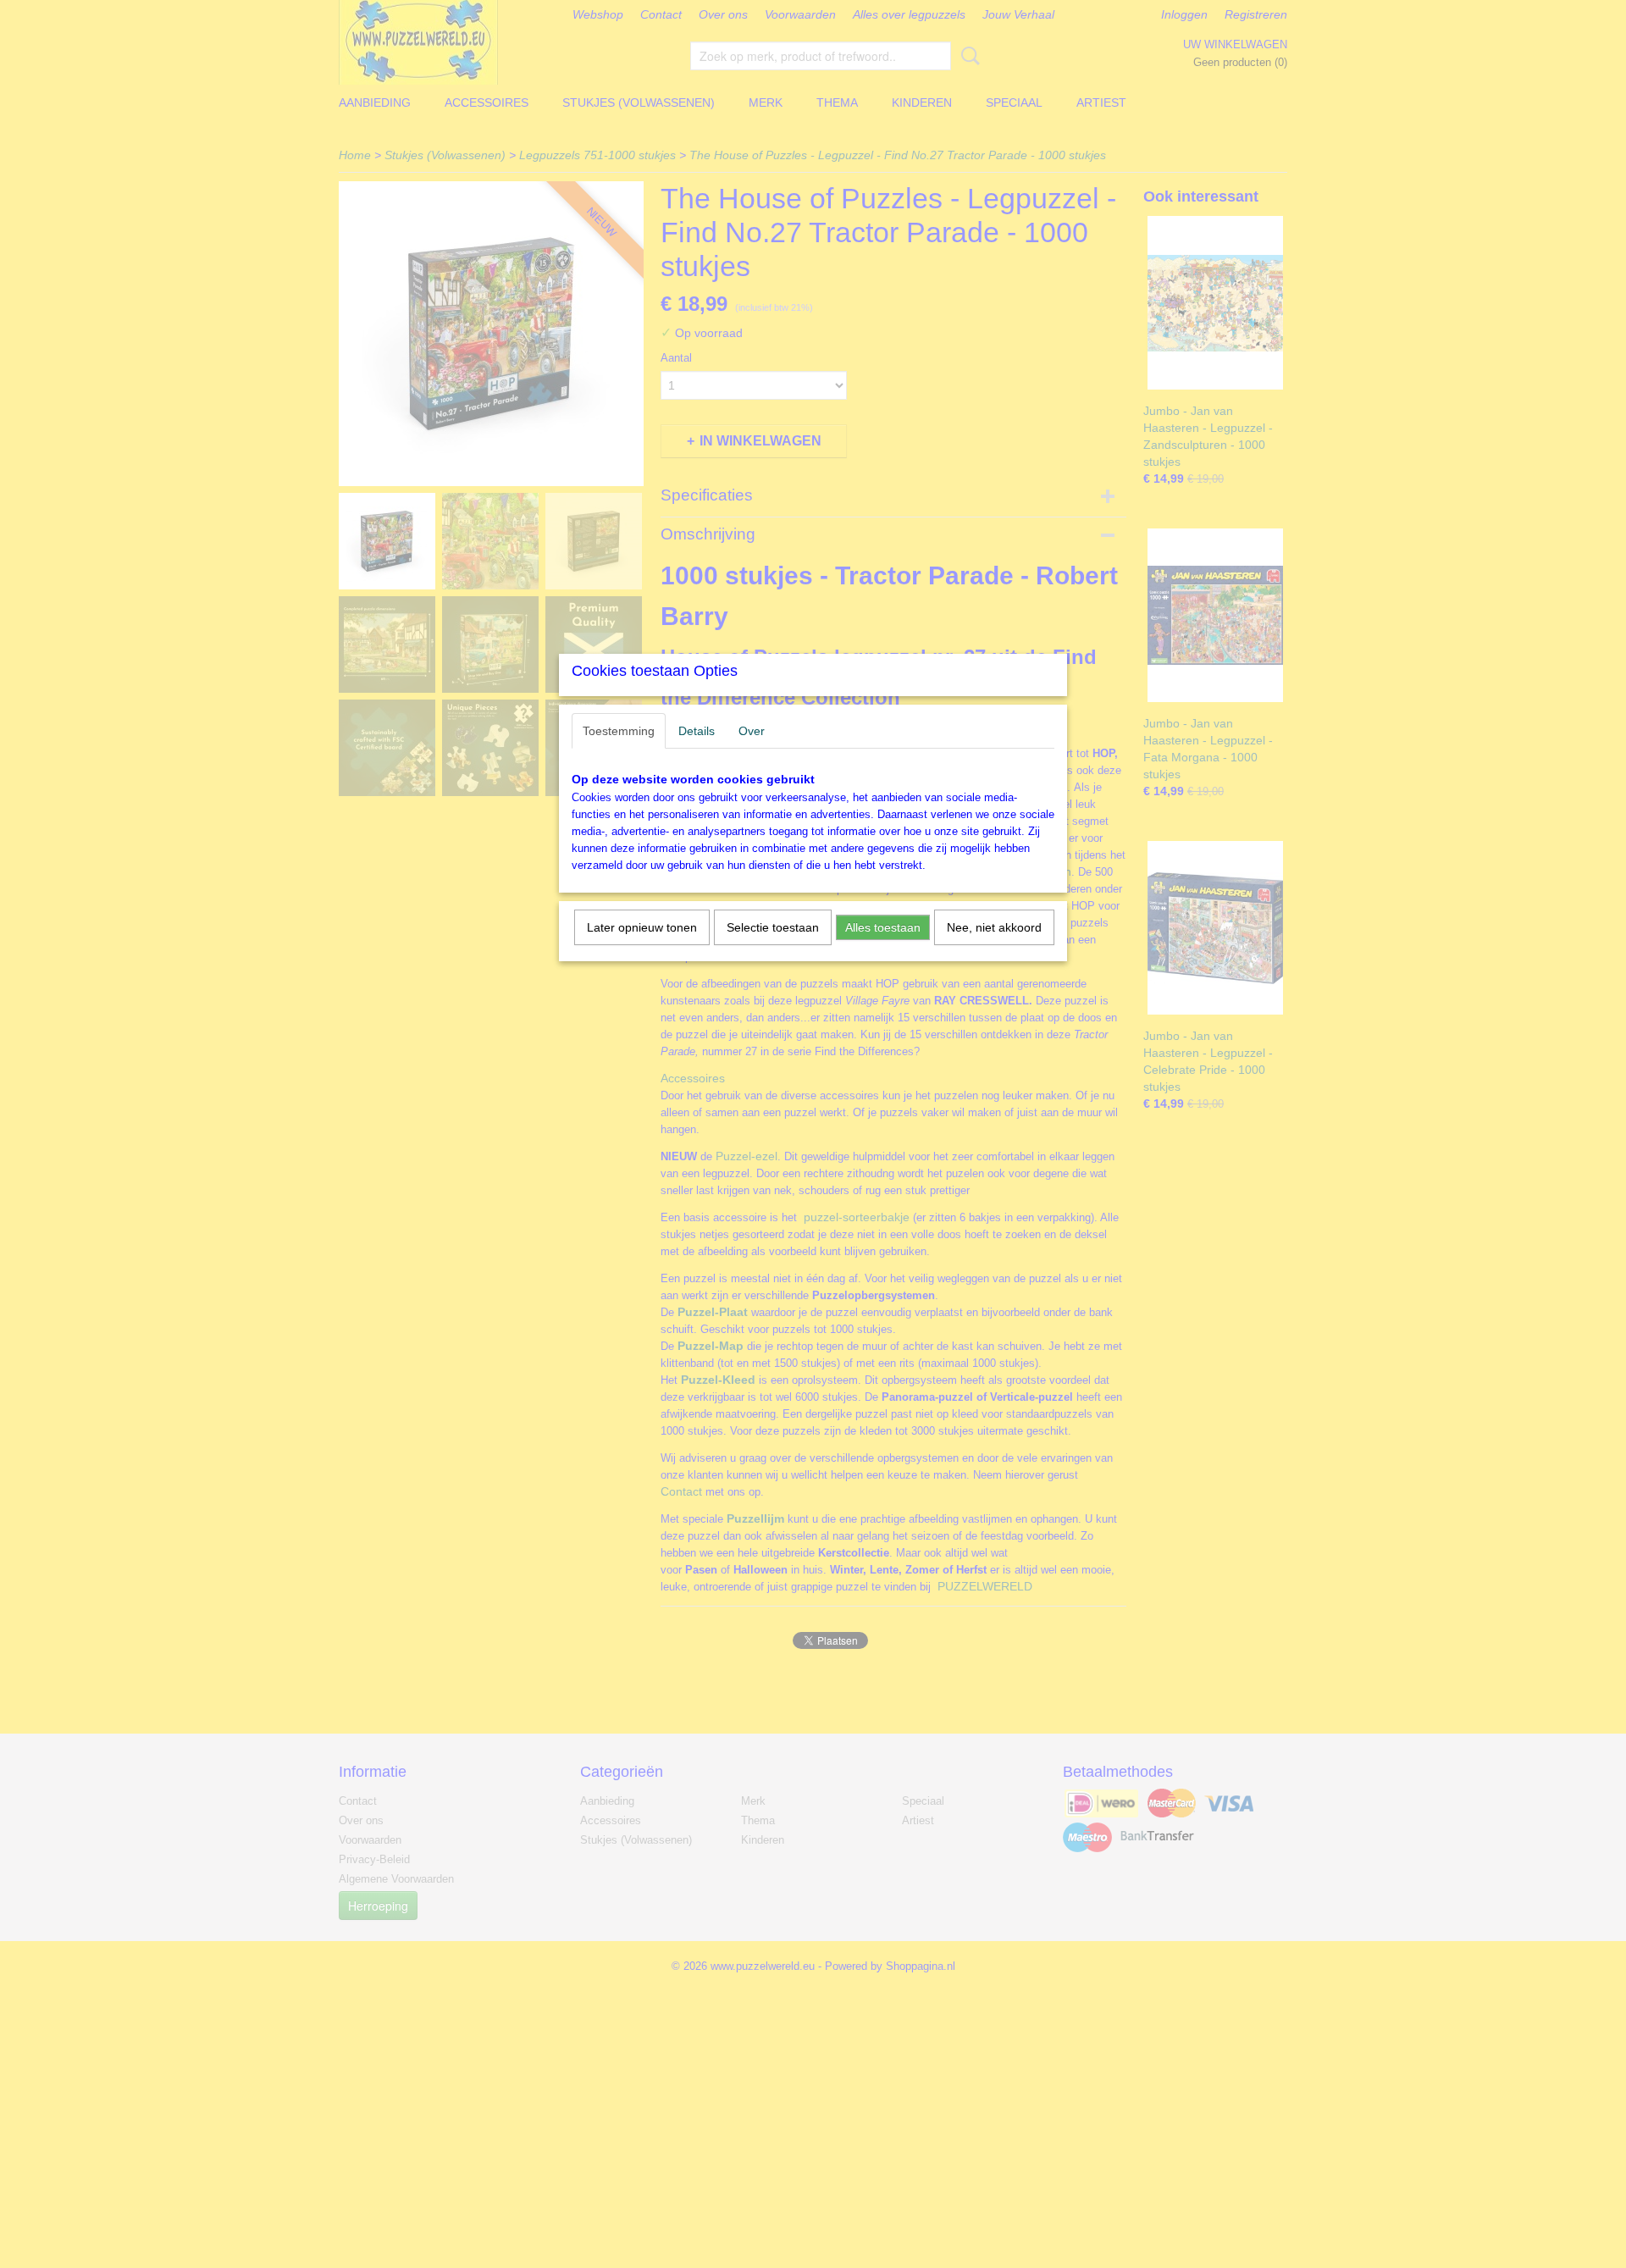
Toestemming (619, 731)
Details (697, 731)
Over (752, 731)
